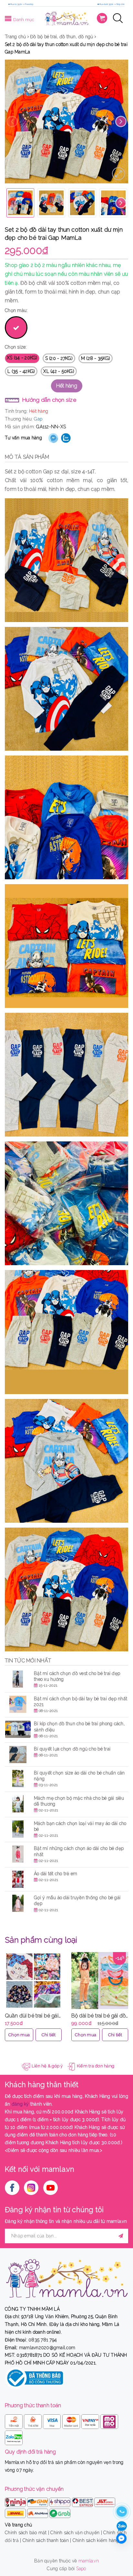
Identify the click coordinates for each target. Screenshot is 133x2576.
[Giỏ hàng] (102, 18)
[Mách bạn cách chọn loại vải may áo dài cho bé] (18, 1829)
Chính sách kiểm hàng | (97, 2540)
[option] (66, 121)
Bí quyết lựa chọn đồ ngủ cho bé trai (72, 1749)
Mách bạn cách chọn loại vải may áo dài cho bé (80, 1826)
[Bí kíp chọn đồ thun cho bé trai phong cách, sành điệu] (18, 1729)
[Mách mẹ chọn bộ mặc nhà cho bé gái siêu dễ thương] (18, 1804)
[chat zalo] (122, 2526)
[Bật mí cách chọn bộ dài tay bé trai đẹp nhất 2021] (18, 1704)
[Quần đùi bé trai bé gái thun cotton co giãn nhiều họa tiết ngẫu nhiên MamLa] (33, 1981)
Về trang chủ (18, 2525)
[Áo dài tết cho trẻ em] (18, 1879)
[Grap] (60, 2512)
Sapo (81, 2569)
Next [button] (121, 122)
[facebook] (12, 2188)
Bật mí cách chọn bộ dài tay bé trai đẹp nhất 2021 (81, 1702)
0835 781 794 (43, 2340)
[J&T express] (105, 2501)
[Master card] (72, 2420)
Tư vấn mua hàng (23, 438)
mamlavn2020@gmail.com (47, 2348)
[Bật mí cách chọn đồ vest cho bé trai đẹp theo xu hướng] (18, 1679)
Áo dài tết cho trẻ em (56, 1874)
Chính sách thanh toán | (47, 2540)
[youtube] (51, 2188)
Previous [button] (12, 122)
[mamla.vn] (66, 18)
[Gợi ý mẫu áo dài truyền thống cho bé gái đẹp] (18, 1903)
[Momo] (109, 2420)
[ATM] (33, 2420)
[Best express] (83, 2501)
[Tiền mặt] (14, 2420)
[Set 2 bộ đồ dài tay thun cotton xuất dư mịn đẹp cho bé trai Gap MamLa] (118, 174)
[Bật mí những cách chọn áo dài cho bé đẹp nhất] (18, 1854)
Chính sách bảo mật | (27, 2533)
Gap (38, 419)
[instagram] (31, 2188)
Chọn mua (19, 2035)
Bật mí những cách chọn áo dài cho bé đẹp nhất (79, 1851)
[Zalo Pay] (14, 2436)
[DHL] (16, 2512)
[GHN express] (38, 2501)
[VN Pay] (91, 2420)
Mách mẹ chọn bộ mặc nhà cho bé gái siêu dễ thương (79, 1801)
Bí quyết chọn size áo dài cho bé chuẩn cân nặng (79, 1776)
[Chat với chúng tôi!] (121, 2538)
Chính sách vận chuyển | (76, 2533)
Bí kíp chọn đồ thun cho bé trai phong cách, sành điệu (79, 1727)
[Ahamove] (38, 2512)
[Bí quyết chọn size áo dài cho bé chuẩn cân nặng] (18, 1779)
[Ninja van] (16, 2501)
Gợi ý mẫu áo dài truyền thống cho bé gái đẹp (77, 1900)
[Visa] (52, 2420)
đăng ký (20, 2104)
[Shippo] (61, 2501)
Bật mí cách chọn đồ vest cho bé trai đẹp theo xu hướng (77, 1676)
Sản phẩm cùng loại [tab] (41, 1940)
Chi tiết (49, 2035)
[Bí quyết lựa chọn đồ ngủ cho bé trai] (18, 1755)
